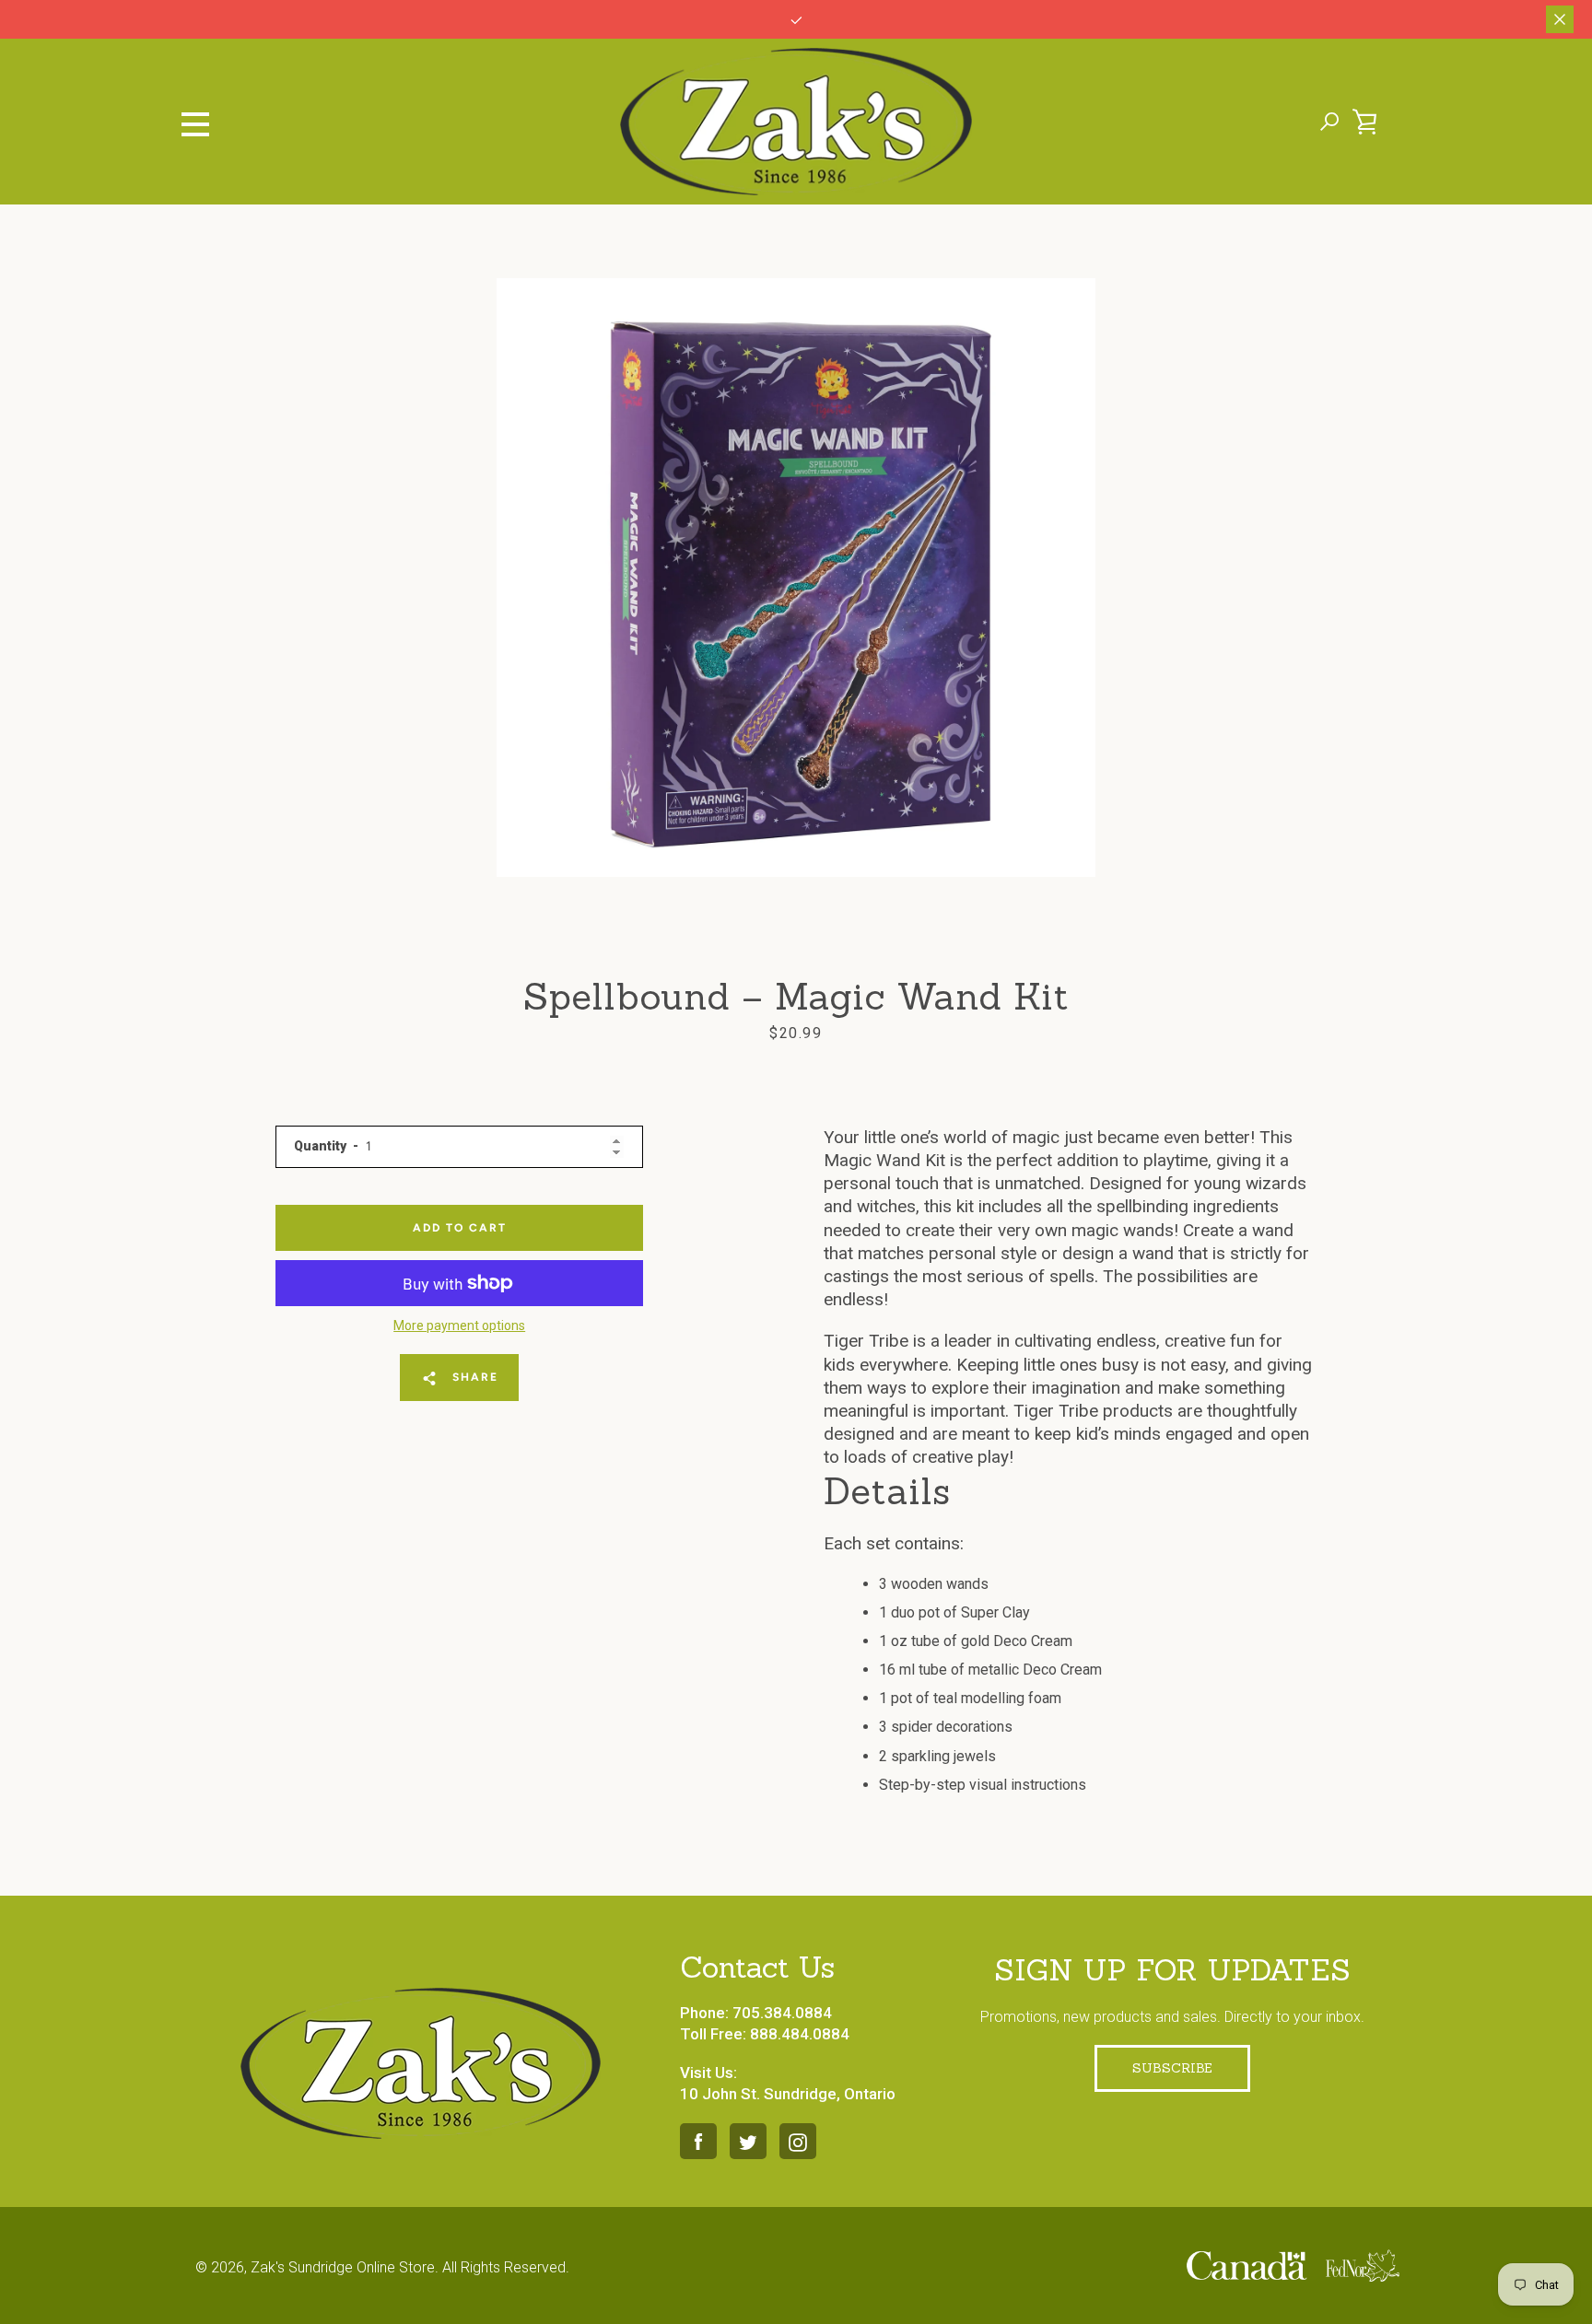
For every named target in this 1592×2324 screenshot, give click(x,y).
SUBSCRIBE (1172, 2068)
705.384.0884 (782, 2013)
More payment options (459, 1325)
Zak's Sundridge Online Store (343, 2267)
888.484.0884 (800, 2034)
